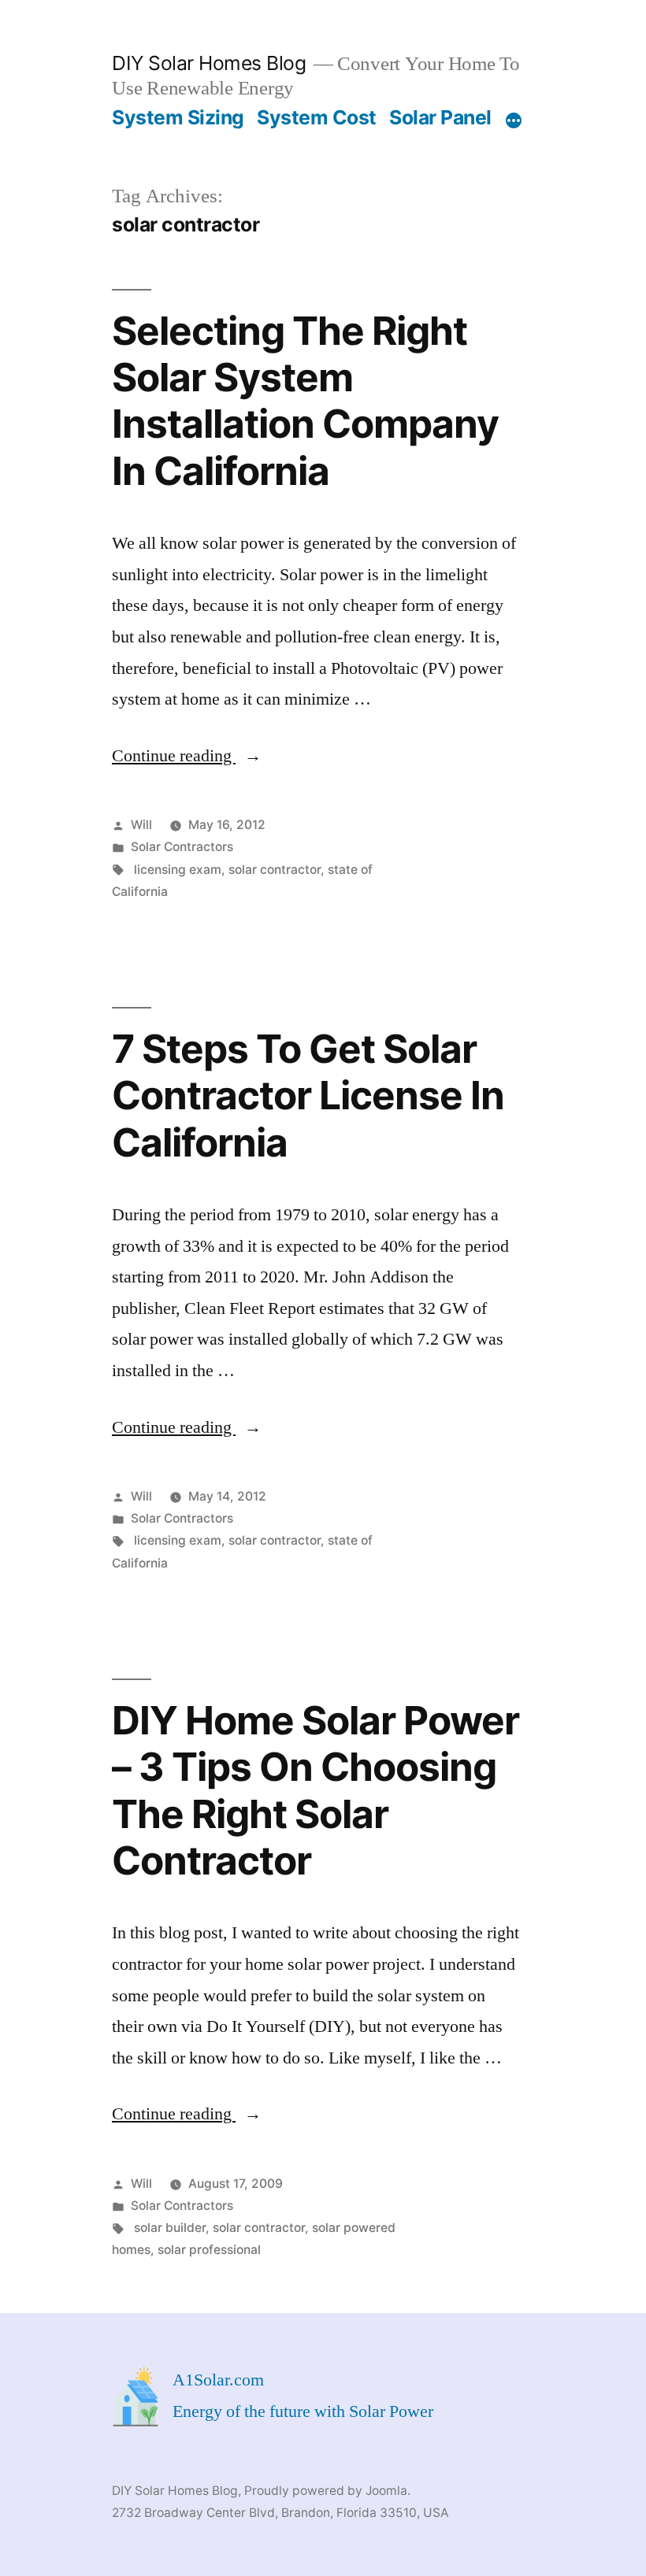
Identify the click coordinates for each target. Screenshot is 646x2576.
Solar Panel (440, 117)
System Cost (317, 117)
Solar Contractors (182, 847)
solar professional (209, 2250)
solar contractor (275, 870)
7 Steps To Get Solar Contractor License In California (308, 1096)
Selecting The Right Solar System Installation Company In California (305, 401)
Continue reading (187, 756)
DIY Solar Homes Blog (209, 63)
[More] (514, 120)
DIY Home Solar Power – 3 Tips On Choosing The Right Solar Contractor (316, 1790)
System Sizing (178, 117)
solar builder (170, 2228)
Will (141, 825)
